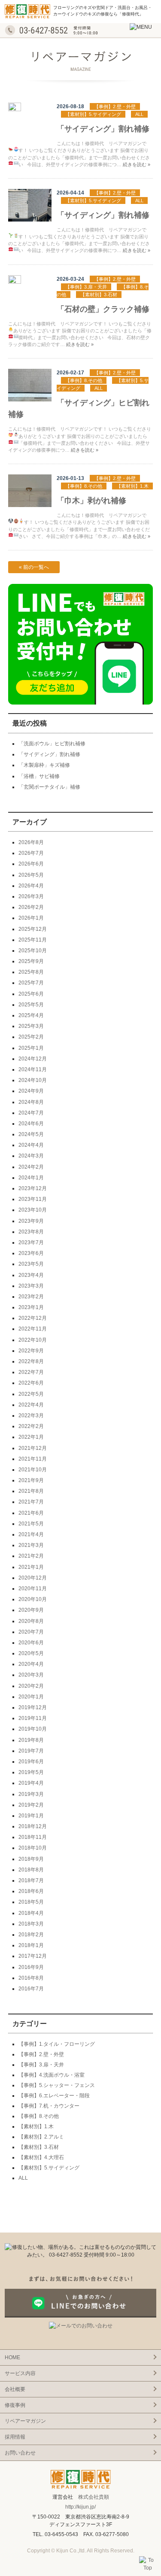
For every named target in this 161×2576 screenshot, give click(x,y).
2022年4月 (31, 1405)
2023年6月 (31, 1253)
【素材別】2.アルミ (41, 2137)
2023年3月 (31, 1286)
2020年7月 (31, 1632)
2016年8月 (31, 1978)
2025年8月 (31, 972)
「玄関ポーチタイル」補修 (49, 787)
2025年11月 (33, 940)
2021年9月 (31, 1480)
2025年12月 (33, 929)
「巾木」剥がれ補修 (91, 501)
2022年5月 (31, 1394)
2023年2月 (31, 1297)
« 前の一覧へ (34, 567)
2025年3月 (31, 1026)
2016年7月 (31, 1989)
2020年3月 (31, 1675)
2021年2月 (31, 1556)
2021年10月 (33, 1470)
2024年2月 (31, 1167)
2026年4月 (31, 886)
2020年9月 (31, 1610)
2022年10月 (33, 1340)
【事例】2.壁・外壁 (115, 106)
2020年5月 (31, 1653)
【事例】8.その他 (84, 380)
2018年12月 (33, 1826)
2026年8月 (31, 842)
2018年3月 (31, 1924)
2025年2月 (31, 1037)
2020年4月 (31, 1664)
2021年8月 (31, 1491)
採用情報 (15, 2437)
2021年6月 (31, 1513)
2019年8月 (31, 1740)
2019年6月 (31, 1762)
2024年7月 (31, 1113)
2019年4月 (31, 1783)
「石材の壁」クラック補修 (103, 309)
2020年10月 (33, 1599)
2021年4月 (31, 1534)
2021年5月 (31, 1524)
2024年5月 (31, 1134)
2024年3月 (31, 1156)
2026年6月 (31, 864)
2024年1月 (31, 1178)
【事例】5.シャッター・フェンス (57, 2085)
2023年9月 (31, 1221)
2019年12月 (33, 1707)
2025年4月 (31, 1015)
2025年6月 (31, 994)
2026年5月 (31, 875)
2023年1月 (31, 1307)
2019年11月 (33, 1718)
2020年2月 (31, 1686)
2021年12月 (33, 1448)
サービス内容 (20, 2373)
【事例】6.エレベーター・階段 (54, 2096)
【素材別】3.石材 (99, 295)
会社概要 (15, 2389)
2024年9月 (31, 1091)
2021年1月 (31, 1567)
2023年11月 (33, 1199)
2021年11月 (33, 1459)
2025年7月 (31, 983)
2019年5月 (31, 1772)
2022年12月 (33, 1318)
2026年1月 (31, 918)
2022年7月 (31, 1372)
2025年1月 (31, 1048)
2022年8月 (31, 1361)
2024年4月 (31, 1145)
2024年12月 (33, 1059)
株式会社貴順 (94, 2497)
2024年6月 (31, 1124)
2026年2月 (31, 907)
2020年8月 (31, 1621)
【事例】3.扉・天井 (86, 287)
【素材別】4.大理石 (41, 2157)
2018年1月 (31, 1945)
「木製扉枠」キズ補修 (44, 765)
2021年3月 (31, 1545)
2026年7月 (31, 853)
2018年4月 (31, 1913)
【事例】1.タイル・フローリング (57, 2044)
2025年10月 (33, 951)
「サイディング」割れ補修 (103, 129)
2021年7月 (31, 1502)
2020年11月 (33, 1589)
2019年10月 (33, 1729)
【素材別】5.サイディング (93, 114)
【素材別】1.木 (132, 486)
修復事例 (15, 2405)
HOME (12, 2357)
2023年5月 (31, 1264)
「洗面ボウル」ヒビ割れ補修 (52, 744)
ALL (139, 114)
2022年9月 (31, 1351)
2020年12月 (33, 1578)
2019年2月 (31, 1805)
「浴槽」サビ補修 (39, 776)
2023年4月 (31, 1275)
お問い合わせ (20, 2453)
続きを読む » (137, 164)
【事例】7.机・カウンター (49, 2106)
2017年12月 (33, 1956)
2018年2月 (31, 1935)
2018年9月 (31, 1859)
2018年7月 (31, 1880)
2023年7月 (31, 1242)
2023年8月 (31, 1232)
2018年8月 (31, 1870)
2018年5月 (31, 1902)
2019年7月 (31, 1751)
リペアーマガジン (25, 2421)
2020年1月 (31, 1697)
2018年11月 (33, 1837)
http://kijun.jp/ (80, 2507)
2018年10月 (33, 1848)
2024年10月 (33, 1080)
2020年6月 (31, 1643)
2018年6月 (31, 1891)
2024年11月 (33, 1069)
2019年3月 (31, 1794)
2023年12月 (33, 1188)
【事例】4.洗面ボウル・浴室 (52, 2075)
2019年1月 (31, 1816)
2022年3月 (31, 1416)
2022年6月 (31, 1383)
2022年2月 (31, 1426)
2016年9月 (31, 1967)
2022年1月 (31, 1437)
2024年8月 (31, 1102)
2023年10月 (33, 1210)
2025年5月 (31, 1005)
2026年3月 (31, 896)
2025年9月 (31, 961)
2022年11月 (33, 1329)
